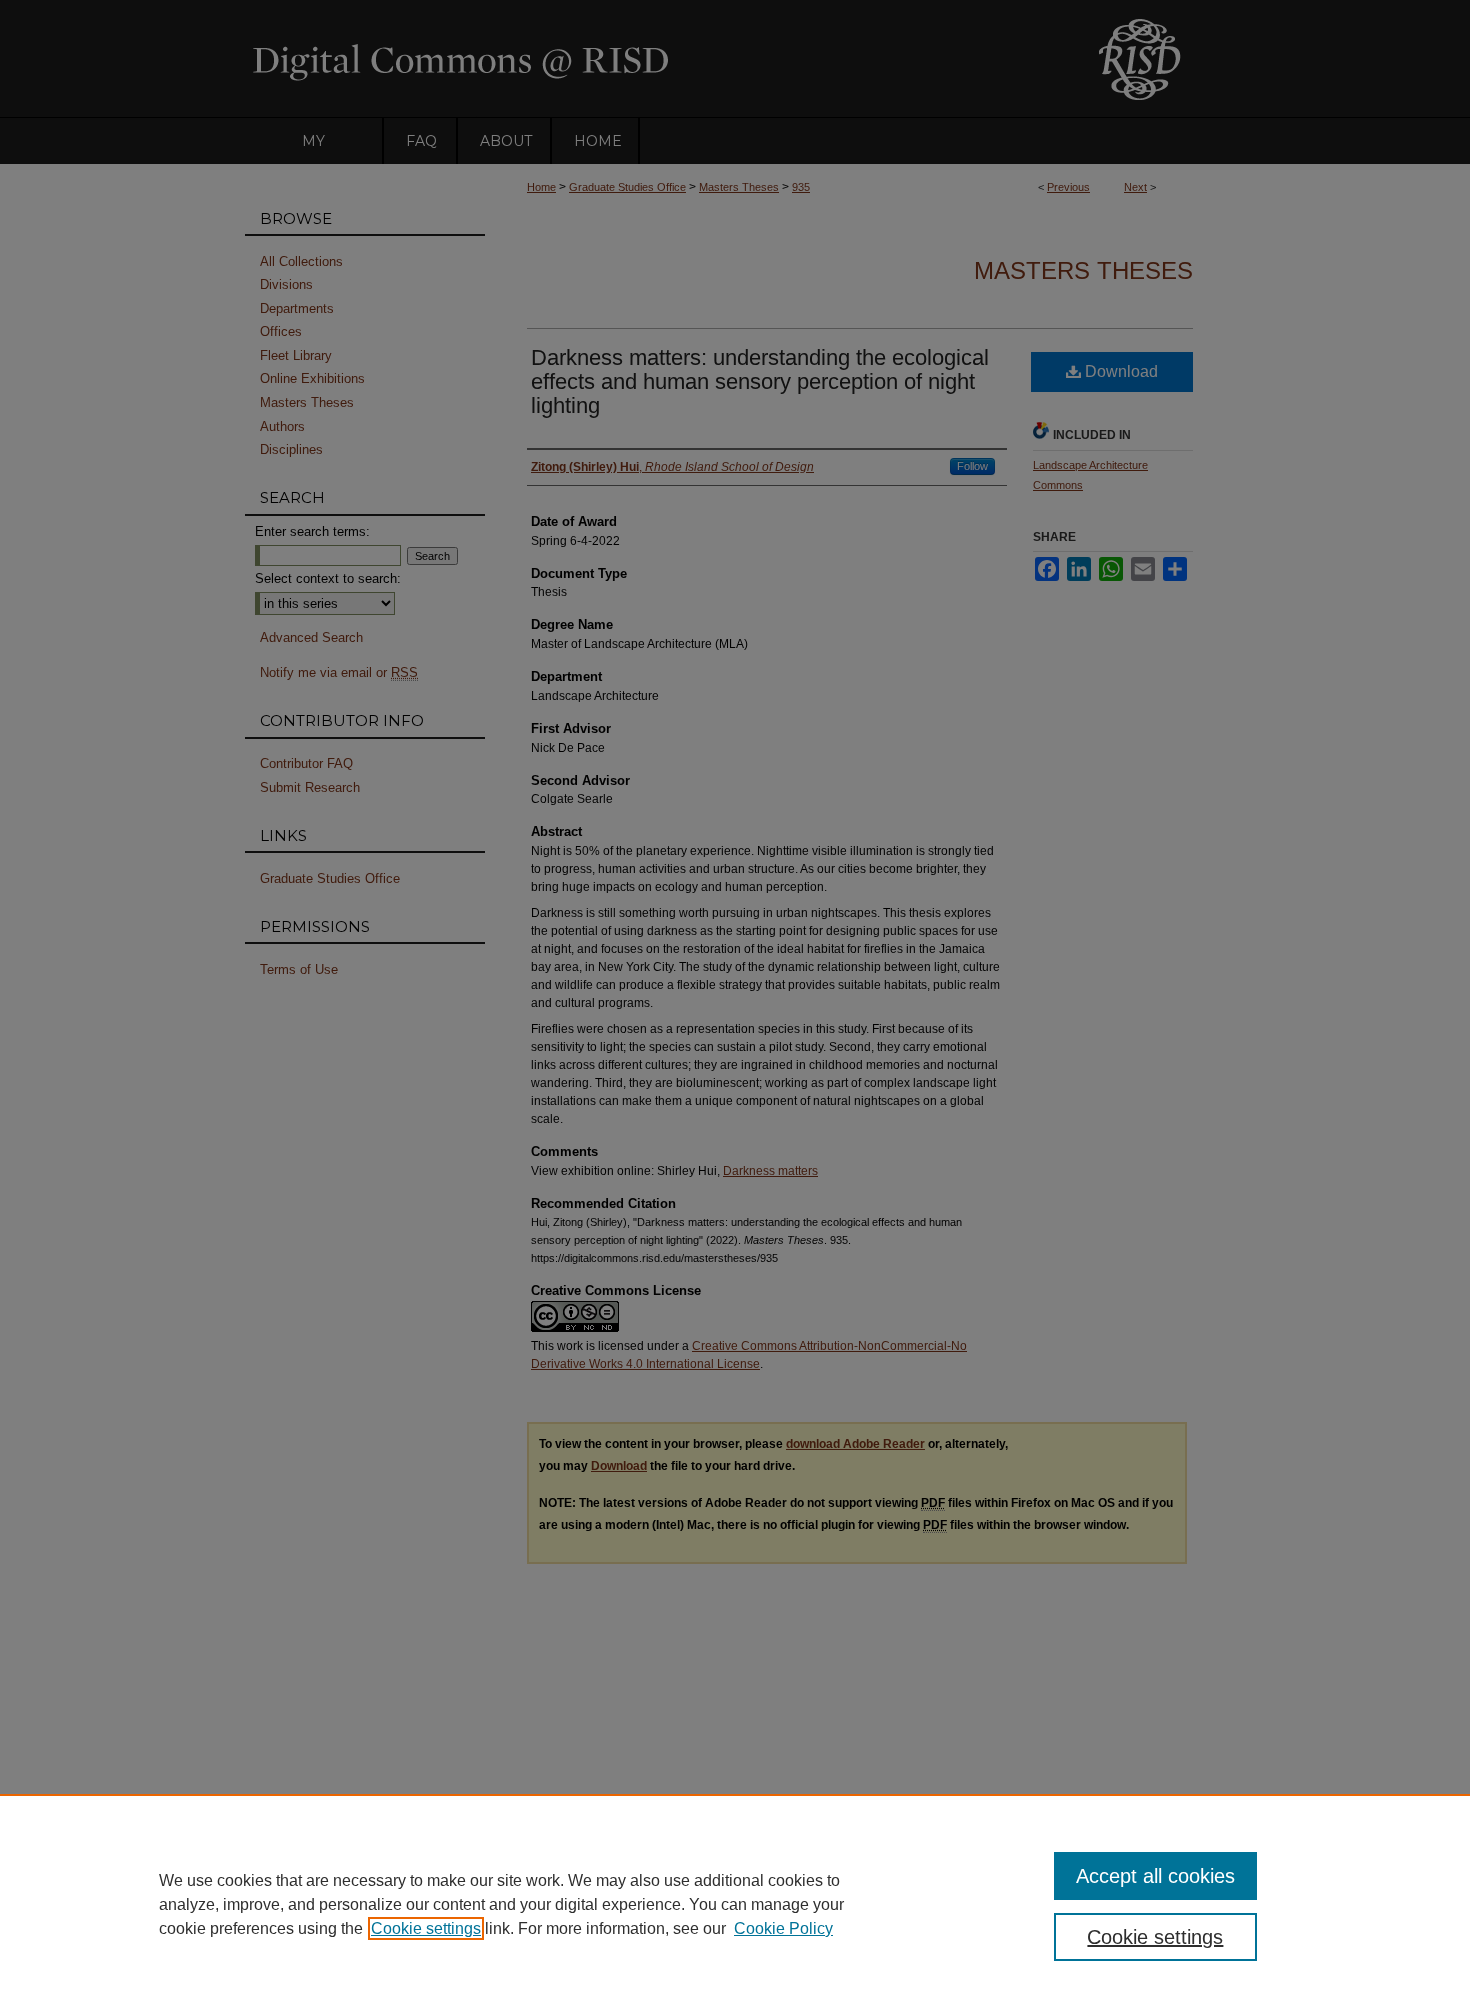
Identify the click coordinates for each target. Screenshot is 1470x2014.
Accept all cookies (1155, 1876)
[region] (735, 1904)
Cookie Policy (783, 1928)
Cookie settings (426, 1928)
